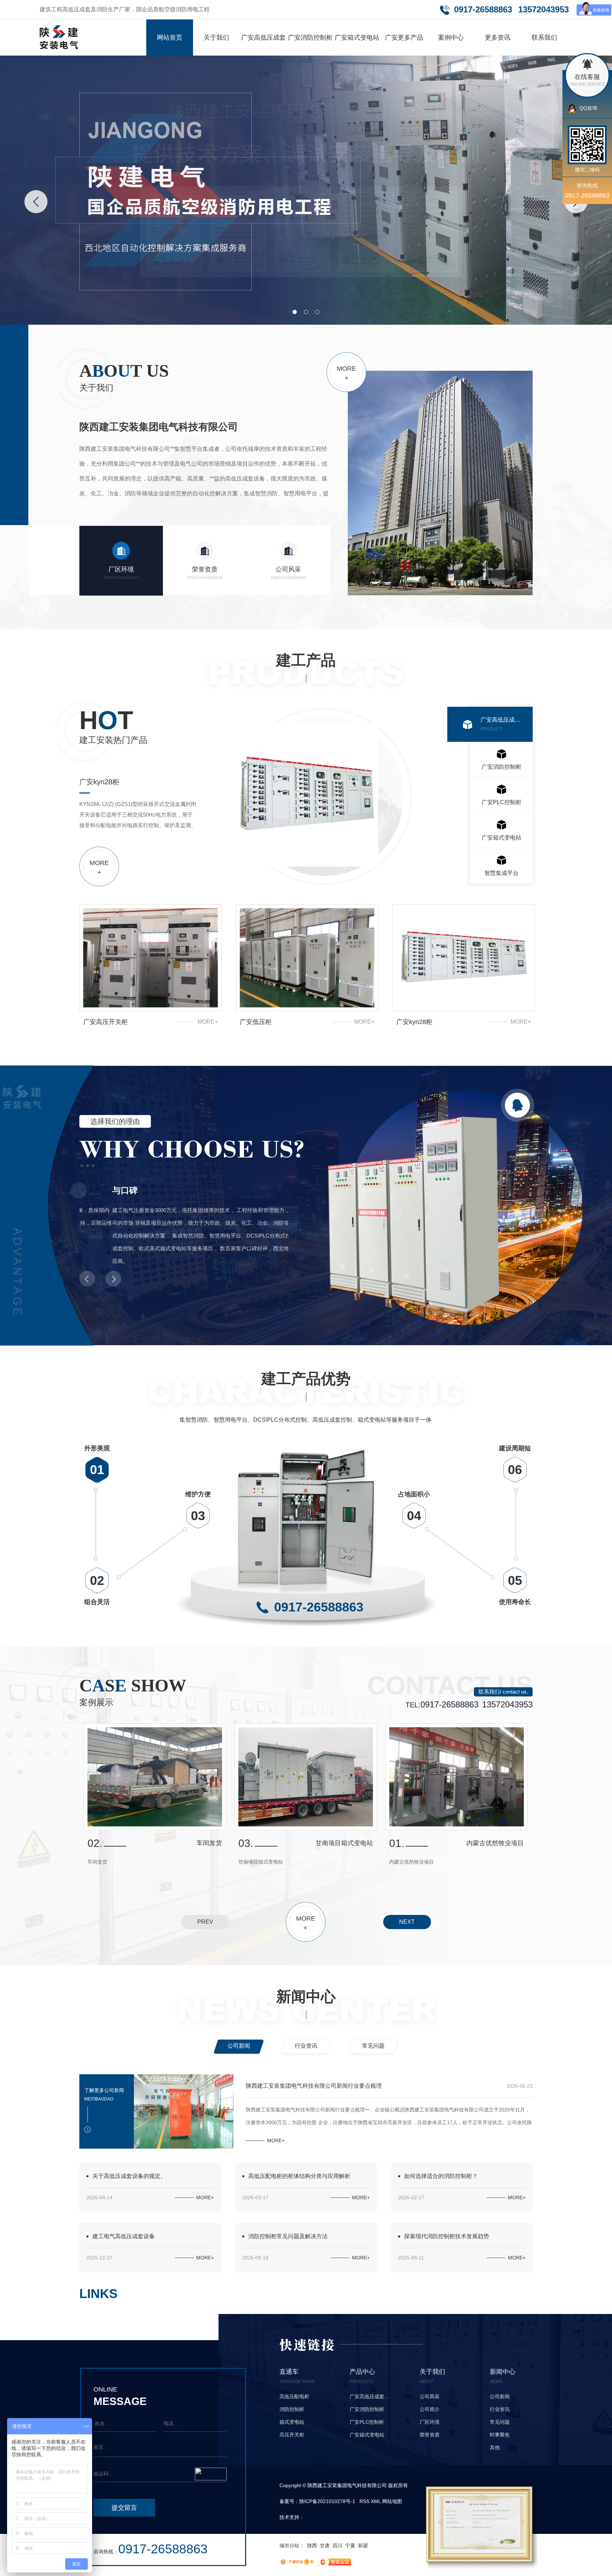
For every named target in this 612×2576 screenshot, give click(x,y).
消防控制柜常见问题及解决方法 (288, 2236)
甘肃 (325, 2546)
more (346, 373)
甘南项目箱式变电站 (344, 1843)
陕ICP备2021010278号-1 (327, 2501)
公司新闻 (239, 2046)
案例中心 (451, 38)
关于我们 (216, 38)
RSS (364, 2501)
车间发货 (209, 1843)
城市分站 (289, 2546)
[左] (36, 202)
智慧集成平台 (501, 873)
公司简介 (430, 2409)
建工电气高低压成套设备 (124, 2236)
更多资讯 (498, 38)
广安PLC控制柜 (501, 807)
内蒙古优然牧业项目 (495, 1843)
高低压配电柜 (294, 2396)
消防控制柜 (292, 2409)
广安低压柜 (256, 1022)
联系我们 (544, 38)
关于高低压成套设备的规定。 (129, 2176)
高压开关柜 (292, 2435)
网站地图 (392, 2501)
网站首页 (170, 38)
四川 (338, 2546)
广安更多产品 (404, 38)
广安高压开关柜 (106, 1022)
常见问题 (373, 2046)
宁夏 (350, 2546)
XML (376, 2501)
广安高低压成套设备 (263, 56)
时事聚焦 (500, 2435)
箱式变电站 (292, 2422)
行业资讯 (306, 2046)
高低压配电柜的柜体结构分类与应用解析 (299, 2176)
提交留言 (124, 2508)
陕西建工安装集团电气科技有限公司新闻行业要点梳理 (314, 2086)
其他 (495, 2447)
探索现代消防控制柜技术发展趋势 (447, 2236)
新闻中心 (306, 1997)
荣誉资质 (205, 573)
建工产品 (306, 660)
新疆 (363, 2546)
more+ (208, 1022)
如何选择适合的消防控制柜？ (441, 2176)
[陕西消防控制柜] (306, 190)
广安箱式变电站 (357, 38)
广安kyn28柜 (414, 1022)
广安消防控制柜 (310, 38)
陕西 (312, 2546)
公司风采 (288, 573)
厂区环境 (121, 573)
